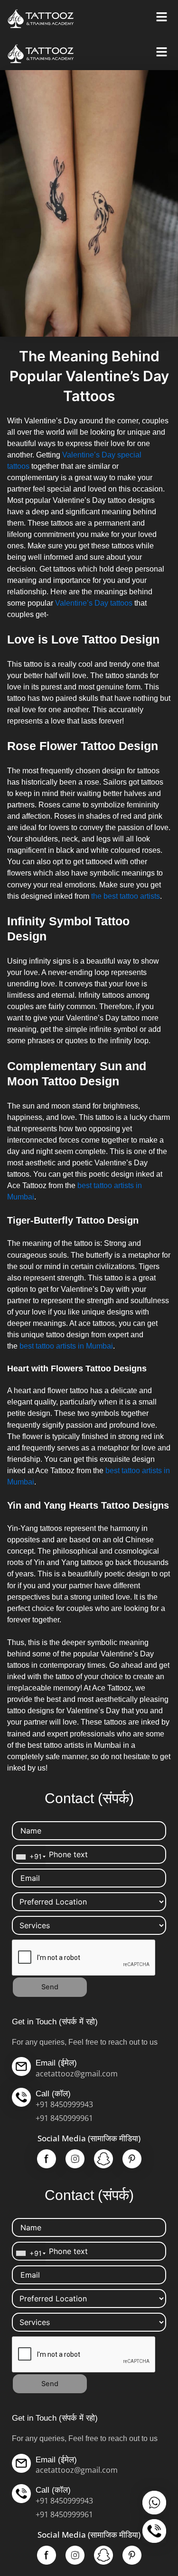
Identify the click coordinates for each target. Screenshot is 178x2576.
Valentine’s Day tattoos (93, 603)
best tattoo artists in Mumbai (65, 1346)
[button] (161, 17)
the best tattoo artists (126, 896)
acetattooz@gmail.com (77, 2074)
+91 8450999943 (64, 2104)
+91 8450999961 (64, 2118)
